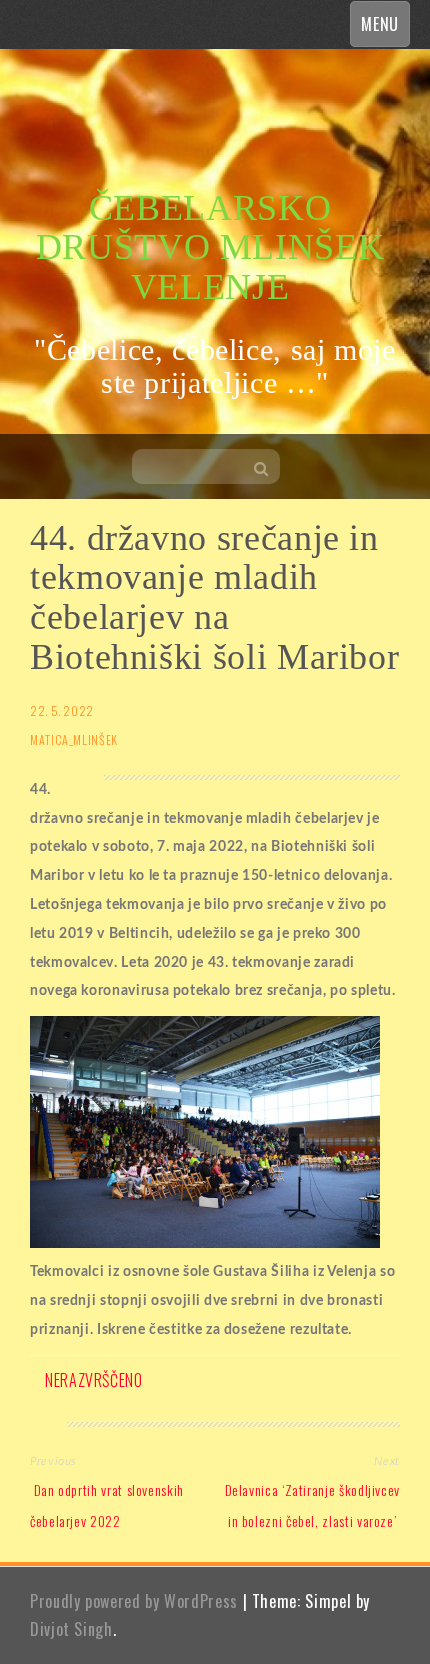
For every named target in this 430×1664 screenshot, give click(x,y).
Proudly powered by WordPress (134, 1601)
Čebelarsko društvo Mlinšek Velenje (210, 247)
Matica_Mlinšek (74, 739)
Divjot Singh (71, 1629)
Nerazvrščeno (94, 1380)
